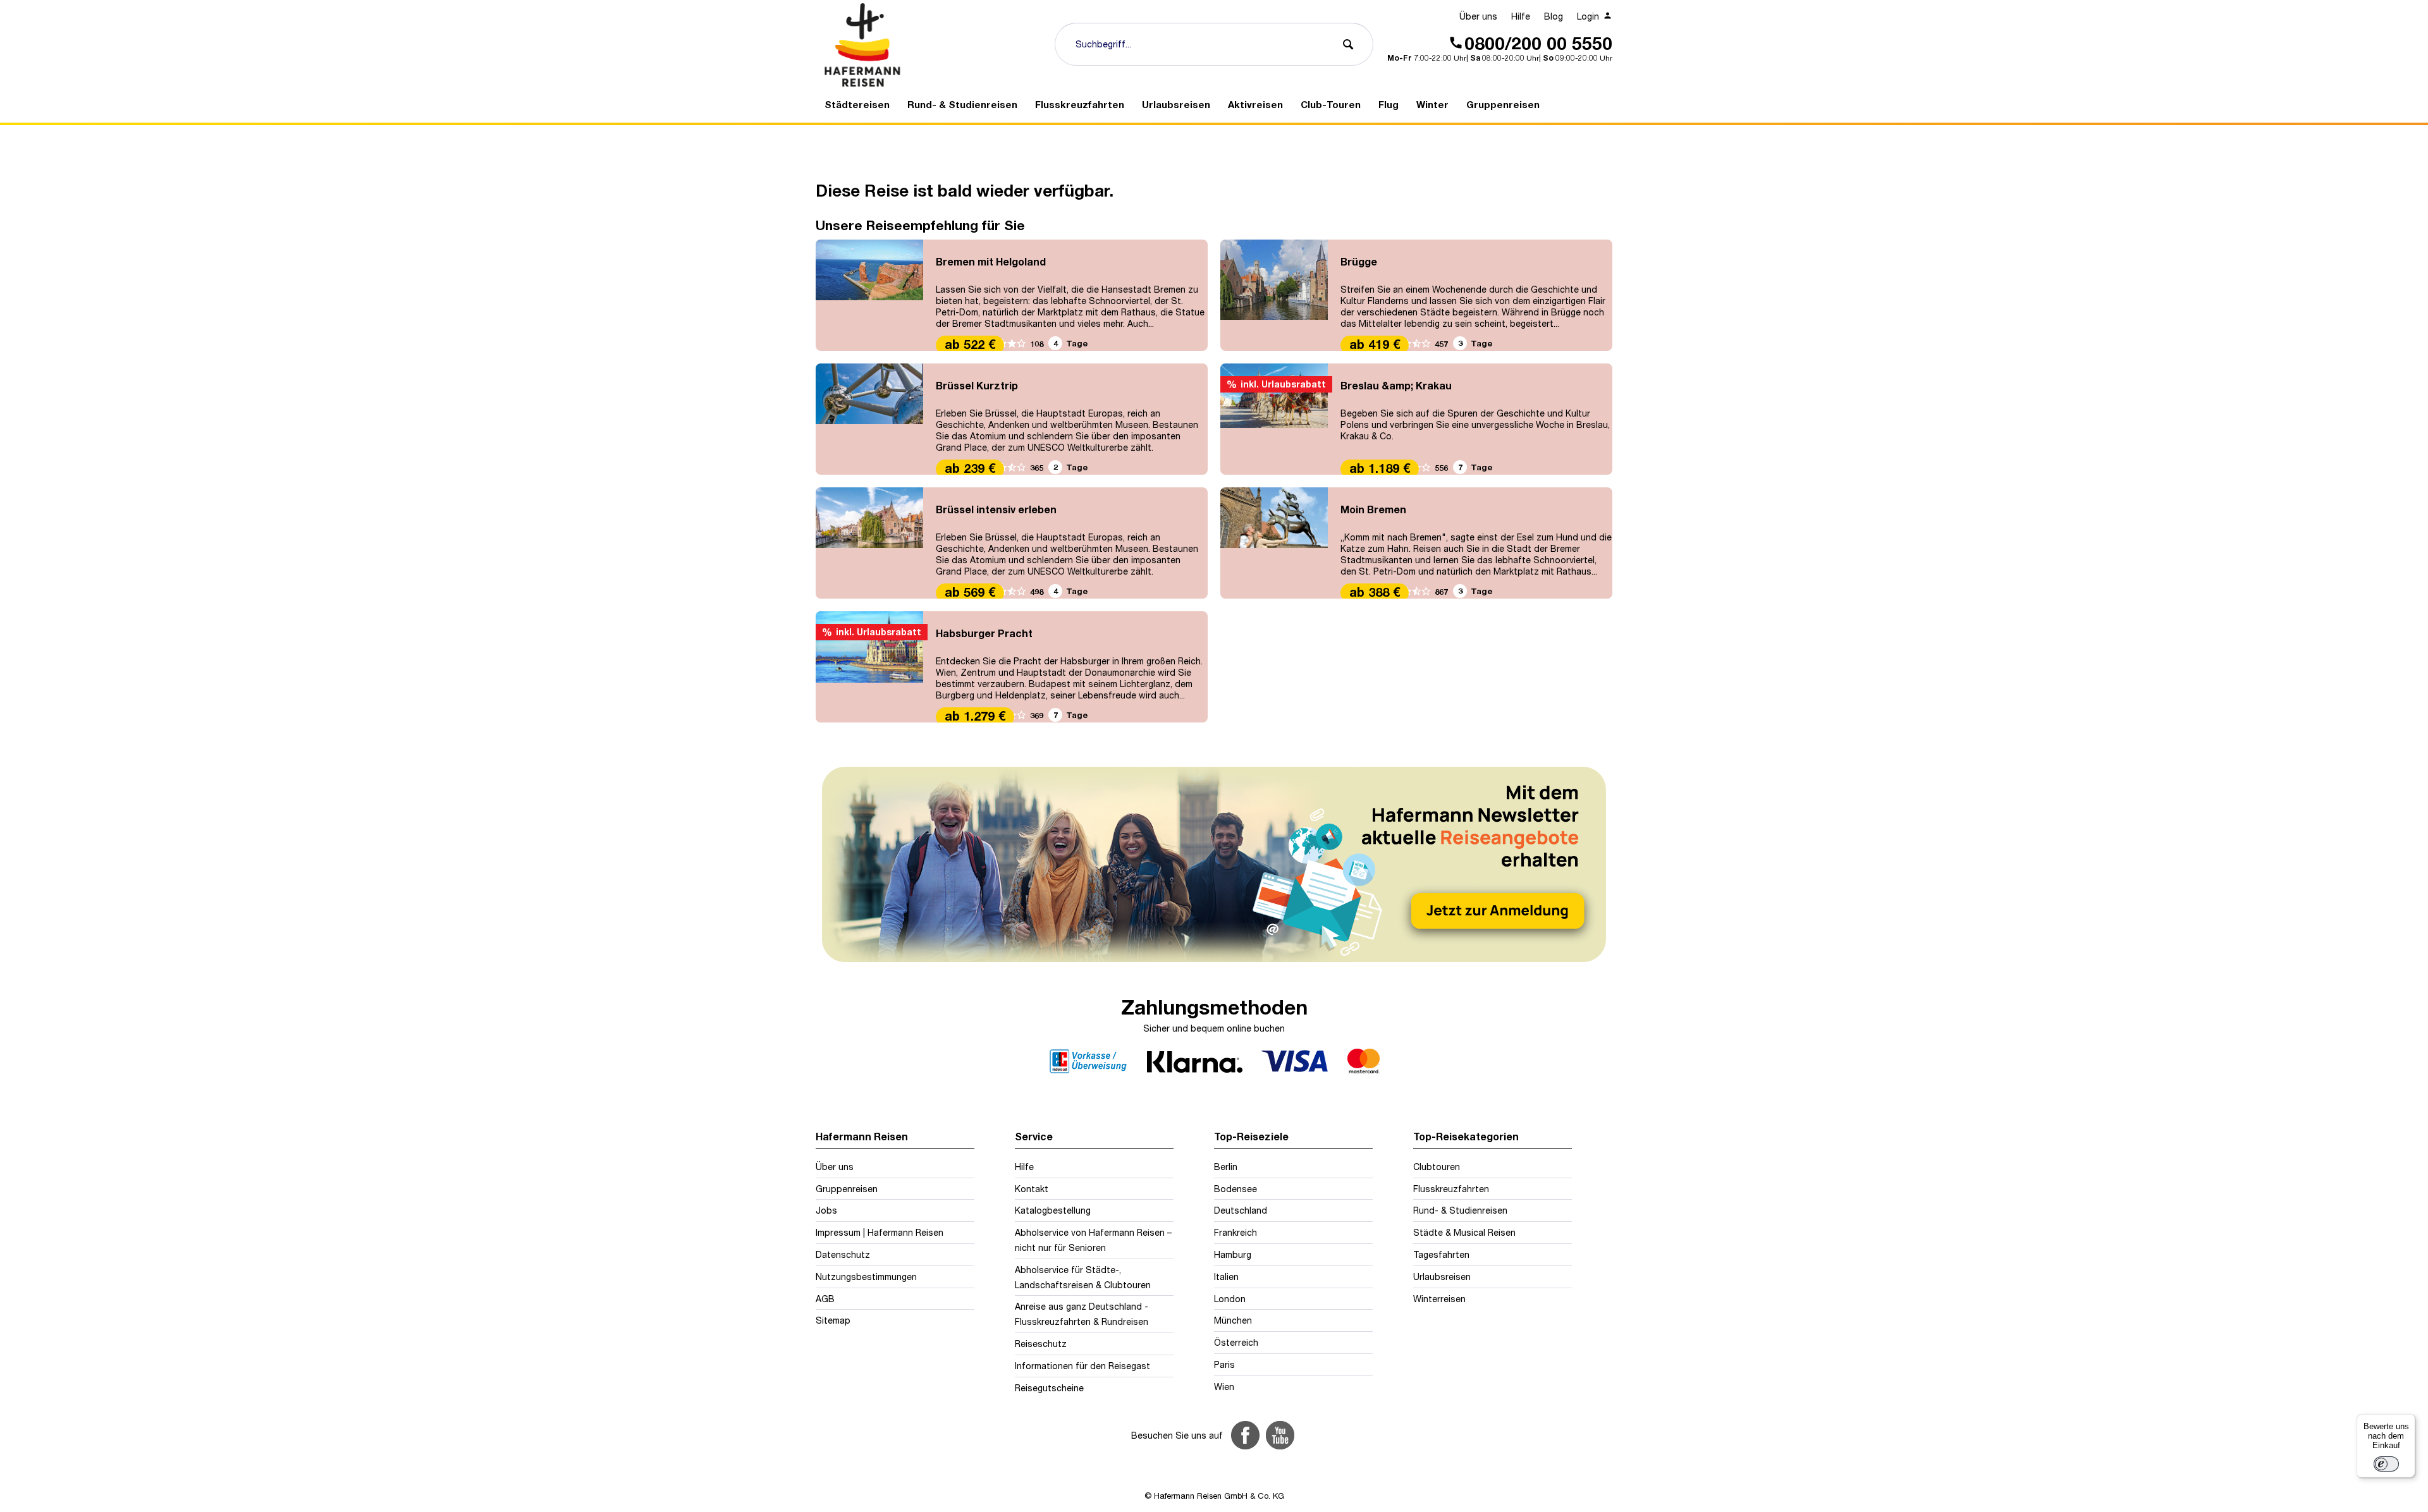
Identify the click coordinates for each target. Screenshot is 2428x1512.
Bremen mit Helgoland (991, 261)
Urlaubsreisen (1442, 1277)
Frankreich (1235, 1232)
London (1230, 1299)
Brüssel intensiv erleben (996, 509)
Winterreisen (1439, 1299)
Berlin (1226, 1167)
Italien (1226, 1277)
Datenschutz (843, 1254)
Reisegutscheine (1049, 1388)
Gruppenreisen (847, 1189)
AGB (825, 1299)
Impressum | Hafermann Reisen (880, 1232)
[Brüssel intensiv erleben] (869, 543)
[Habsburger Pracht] (869, 667)
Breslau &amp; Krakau (1396, 385)
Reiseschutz (1041, 1344)
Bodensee (1235, 1189)
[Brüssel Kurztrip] (869, 419)
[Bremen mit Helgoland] (869, 295)
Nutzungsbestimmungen (866, 1277)
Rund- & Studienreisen (1460, 1210)
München (1233, 1320)
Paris (1224, 1364)
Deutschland (1241, 1210)
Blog (1554, 16)
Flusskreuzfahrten (1451, 1189)
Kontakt (1032, 1189)
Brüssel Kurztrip (977, 385)
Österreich (1236, 1342)
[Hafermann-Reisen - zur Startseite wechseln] (930, 45)
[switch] (2386, 1464)
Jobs (826, 1210)
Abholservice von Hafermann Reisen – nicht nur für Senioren (1093, 1240)
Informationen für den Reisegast (1082, 1366)
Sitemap (833, 1320)
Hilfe (1521, 16)
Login (1589, 16)
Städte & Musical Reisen (1464, 1232)
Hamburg (1233, 1254)
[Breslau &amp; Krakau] (1274, 419)
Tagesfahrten (1441, 1254)
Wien (1224, 1387)
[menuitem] (1478, 16)
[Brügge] (1274, 295)
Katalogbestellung (1053, 1210)
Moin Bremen (1373, 509)
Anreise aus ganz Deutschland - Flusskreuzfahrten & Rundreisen (1082, 1314)
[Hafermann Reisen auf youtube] (1280, 1435)
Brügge (1359, 261)
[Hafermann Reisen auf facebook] (1245, 1435)
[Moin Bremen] (1274, 543)
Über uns (1478, 16)
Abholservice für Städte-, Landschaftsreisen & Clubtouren (1083, 1277)
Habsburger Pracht (984, 633)
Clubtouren (1437, 1167)
